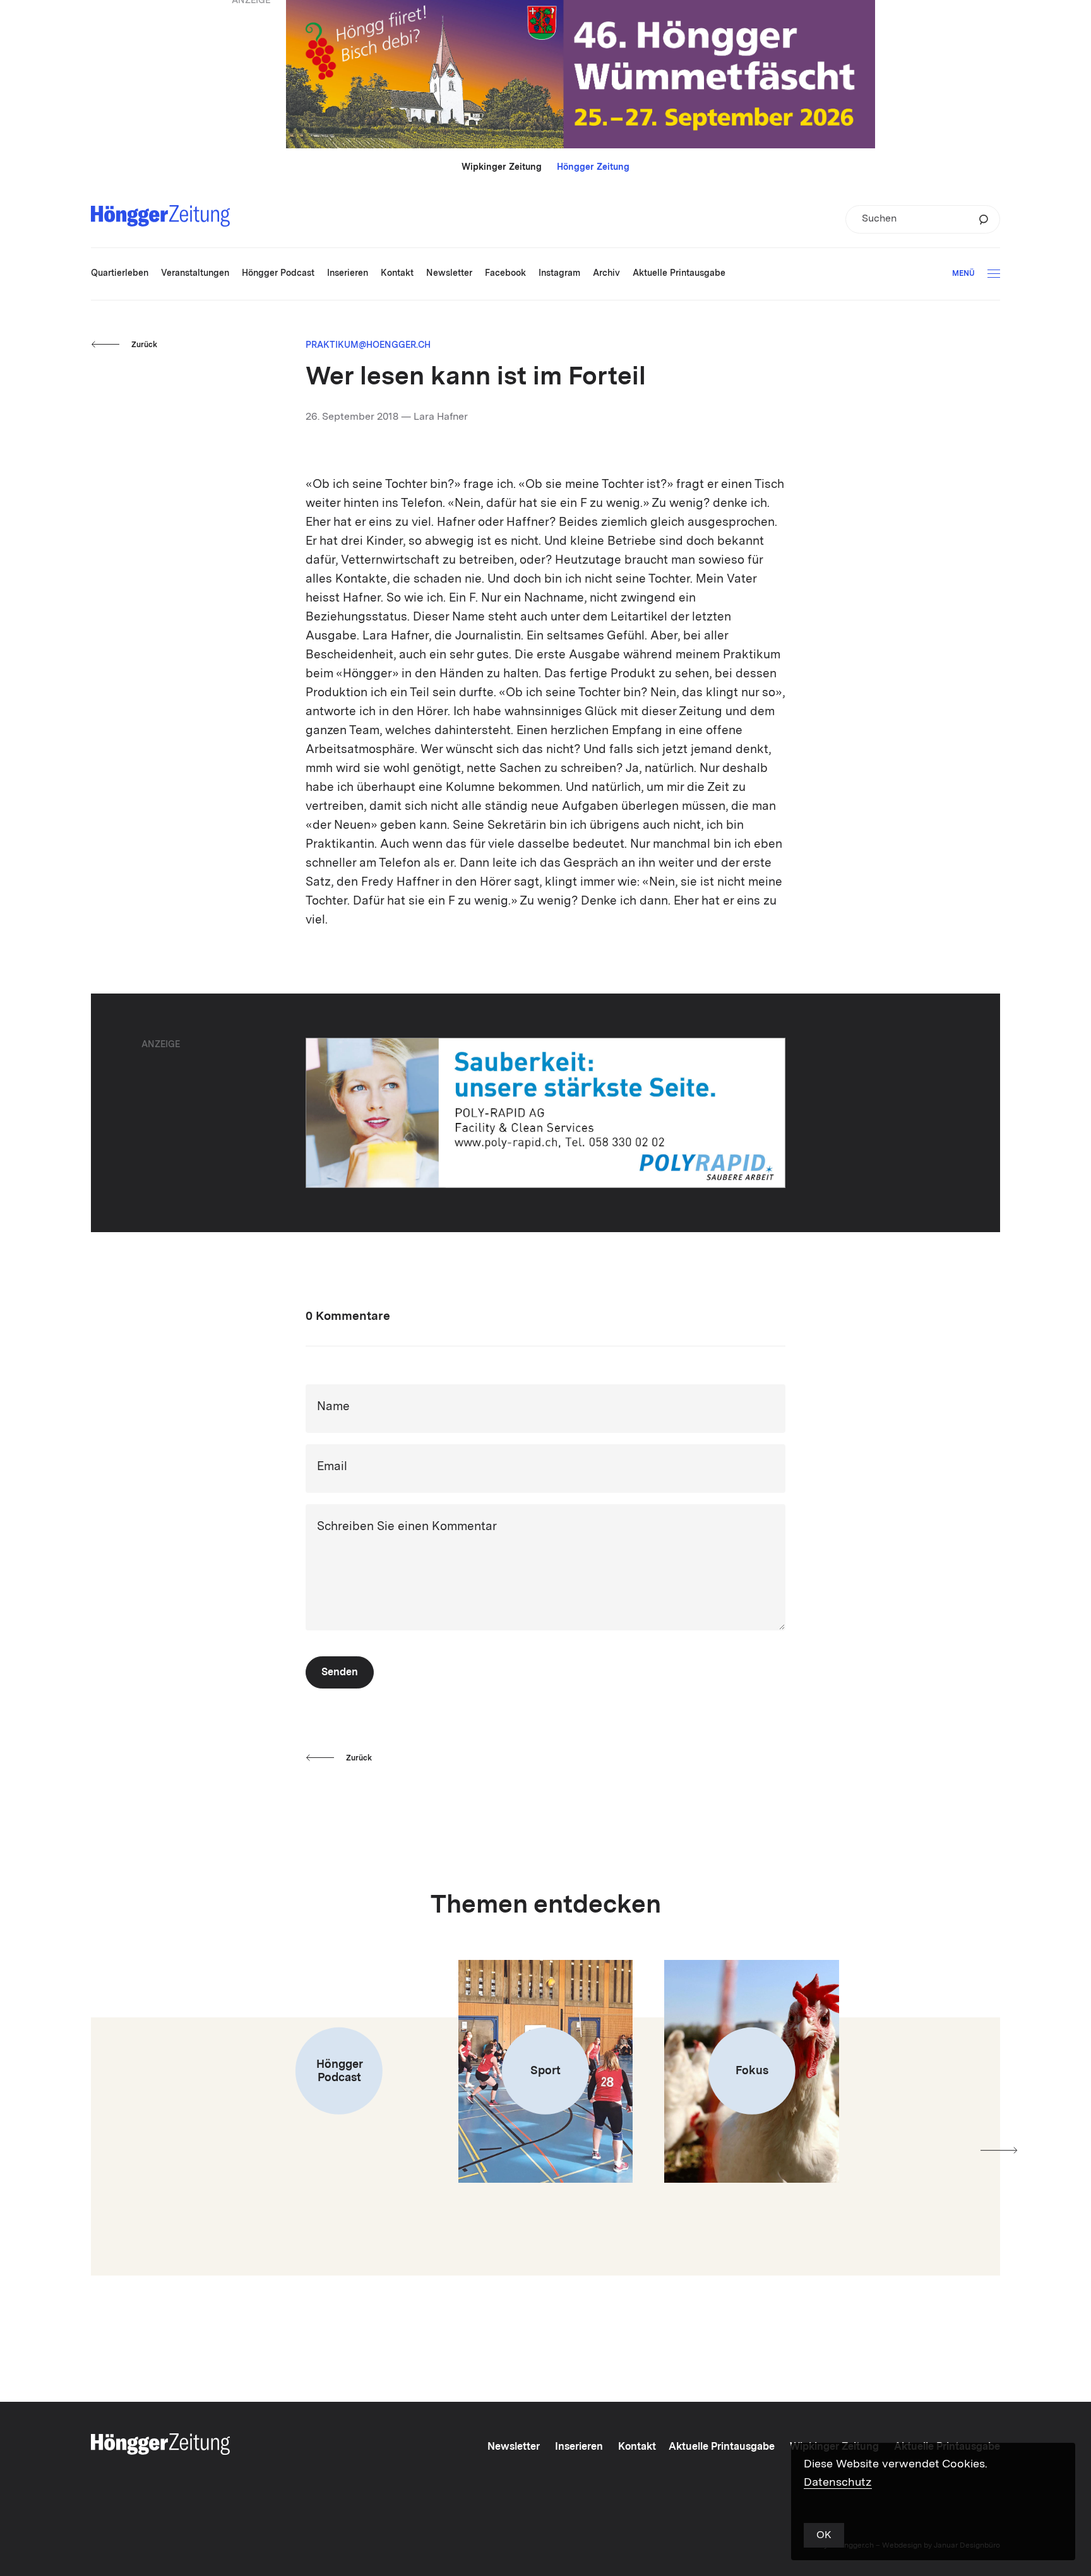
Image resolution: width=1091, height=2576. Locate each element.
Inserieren (579, 2447)
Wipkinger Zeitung (502, 167)
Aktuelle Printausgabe (722, 2447)
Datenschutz (838, 2483)
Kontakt (637, 2447)
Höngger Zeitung (593, 167)
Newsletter (514, 2447)
